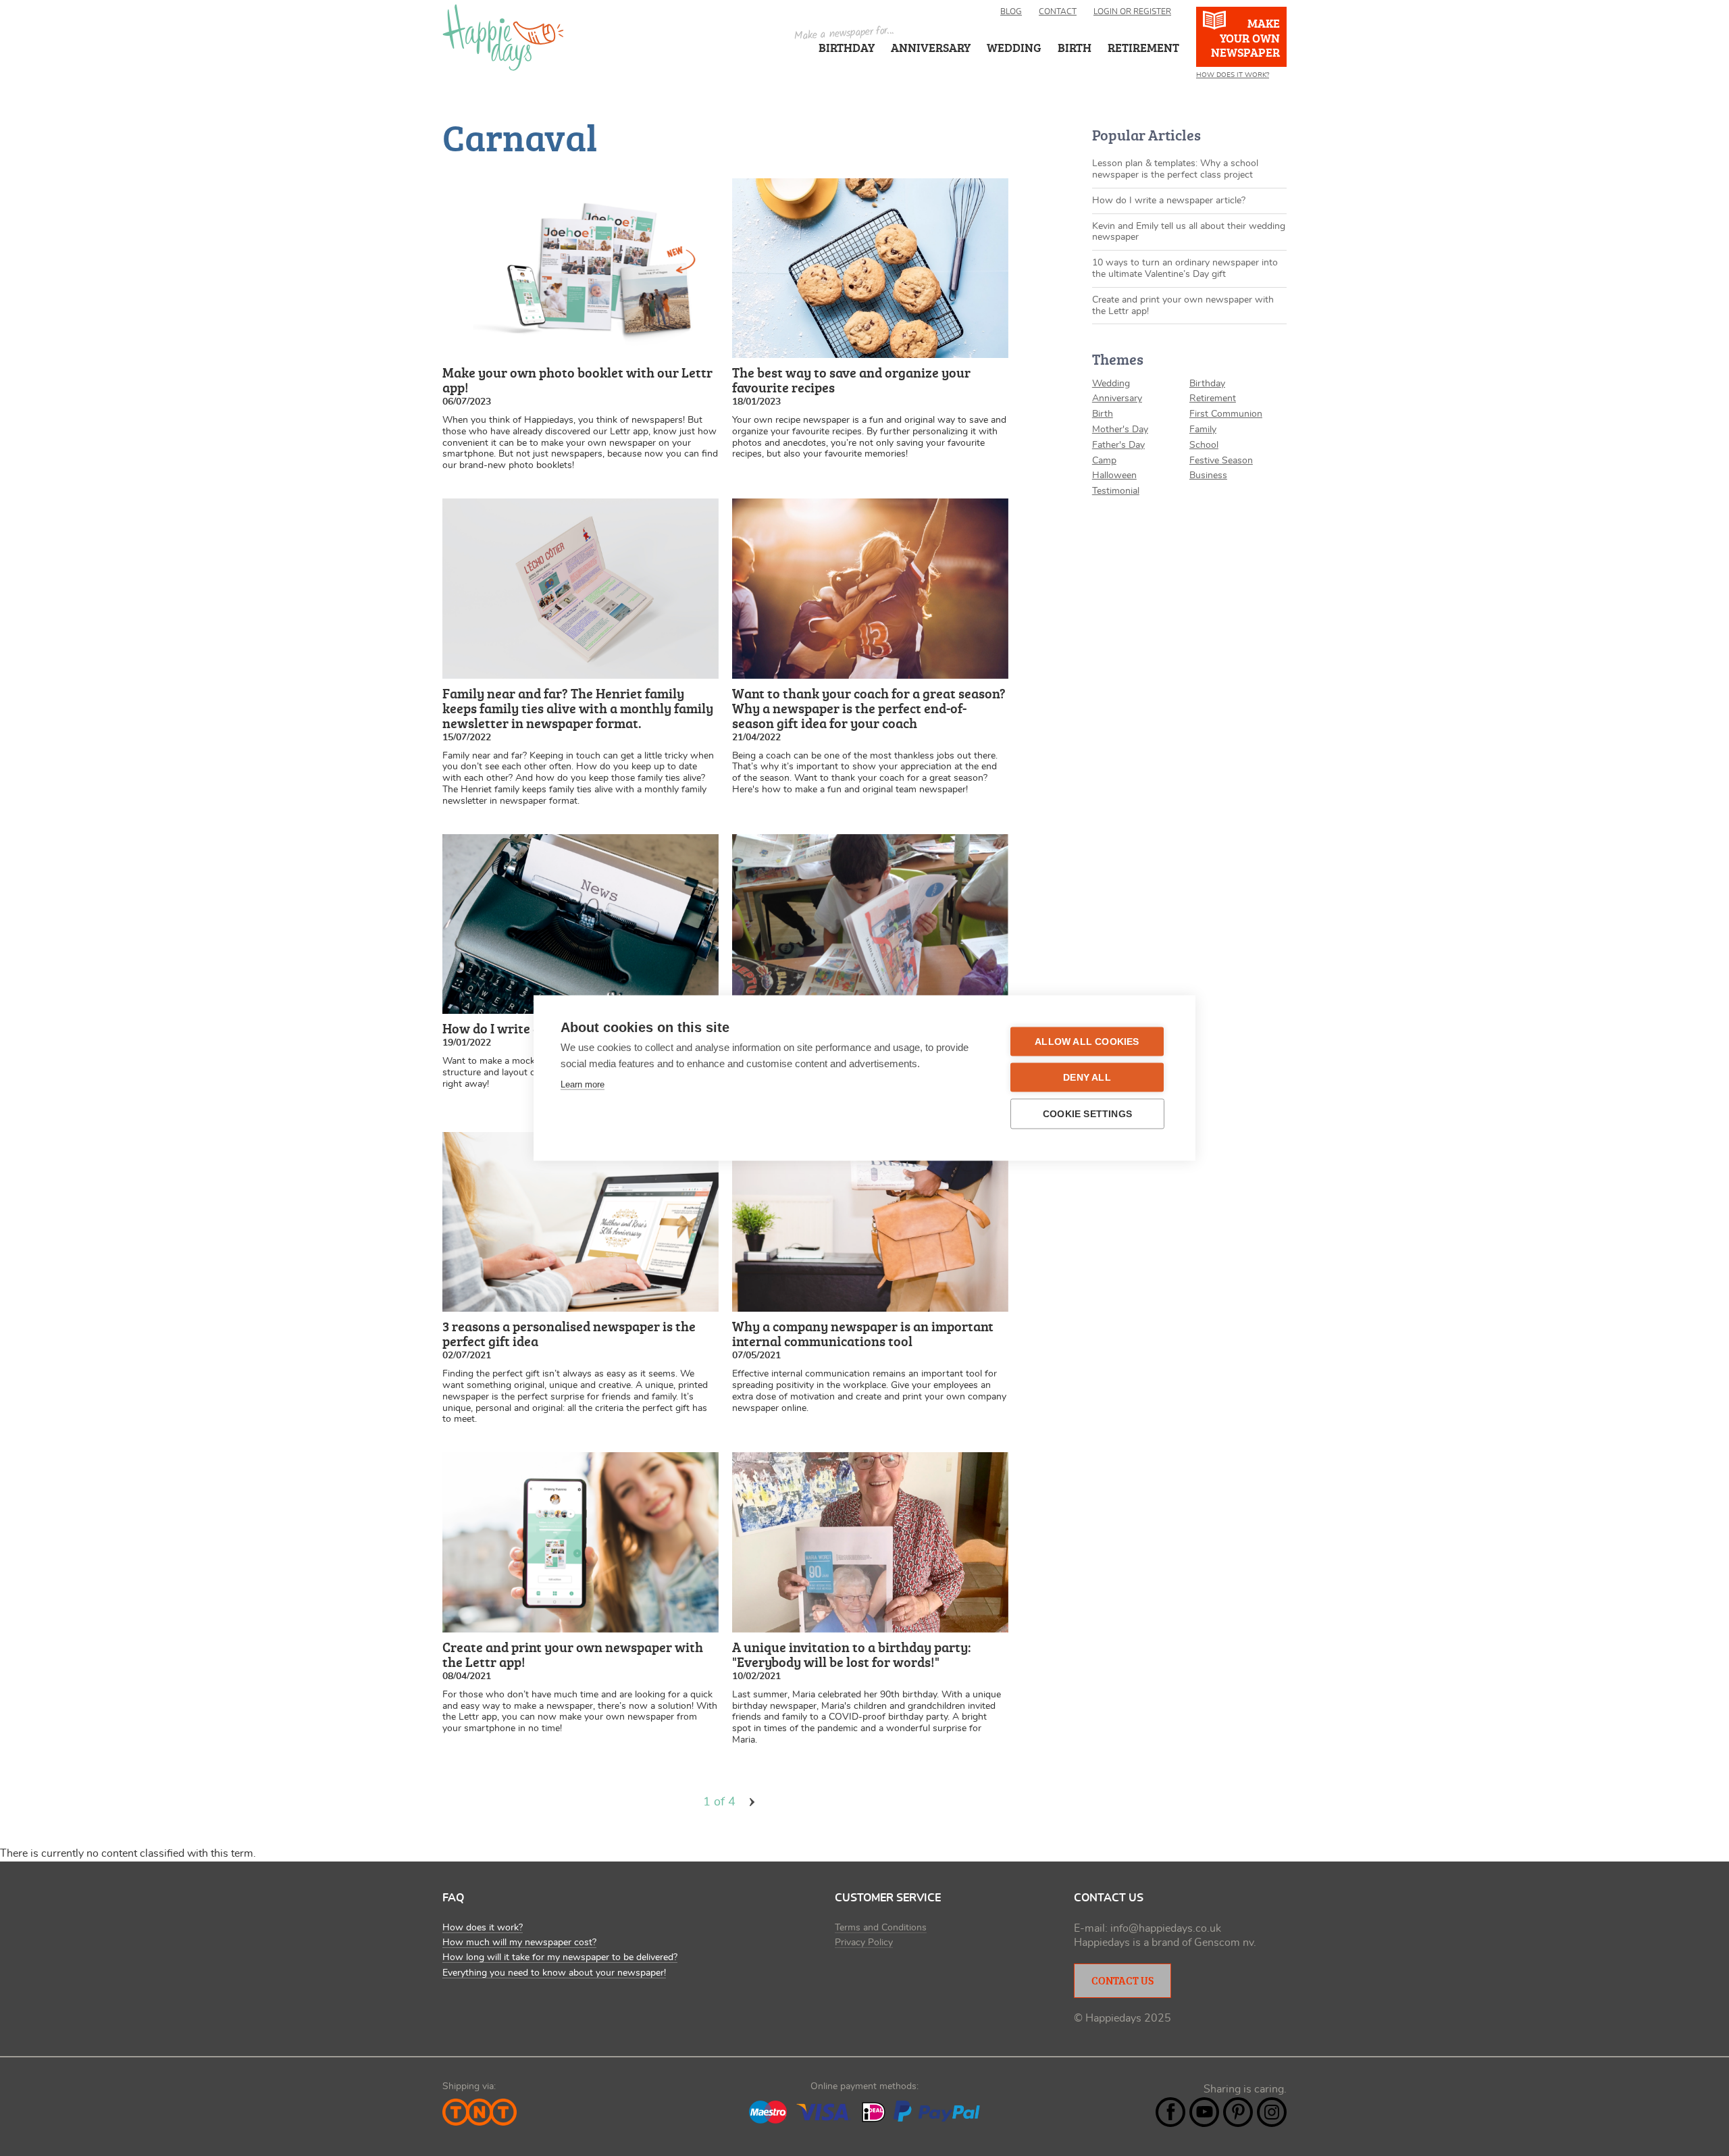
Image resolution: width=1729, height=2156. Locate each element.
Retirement (1213, 399)
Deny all (1087, 1078)
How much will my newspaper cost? (519, 1943)
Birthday (847, 47)
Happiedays (503, 37)
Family (1203, 430)
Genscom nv (1224, 1943)
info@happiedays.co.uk (1166, 1928)
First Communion (1226, 414)
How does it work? (483, 1928)
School (1204, 445)
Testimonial (1116, 491)
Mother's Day (1120, 430)
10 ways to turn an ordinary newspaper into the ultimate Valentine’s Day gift (1185, 268)
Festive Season (1221, 461)
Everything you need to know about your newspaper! (554, 1973)
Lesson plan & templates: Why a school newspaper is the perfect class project (1175, 169)
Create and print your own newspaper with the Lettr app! (1183, 306)
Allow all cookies (1087, 1042)
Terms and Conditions (881, 1928)
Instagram (1272, 2112)
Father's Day (1118, 445)
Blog (1011, 11)
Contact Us (1122, 1980)
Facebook (1170, 2112)
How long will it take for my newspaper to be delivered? (560, 1957)
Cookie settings (1087, 1114)
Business (1208, 476)
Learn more (583, 1084)
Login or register (1132, 11)
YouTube (1204, 2112)
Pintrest (1238, 2112)
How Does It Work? (1233, 75)
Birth (1103, 414)
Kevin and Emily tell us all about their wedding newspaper (1189, 232)
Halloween (1114, 476)
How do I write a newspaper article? (1169, 201)
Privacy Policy (864, 1943)
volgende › (752, 1802)
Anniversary (931, 47)
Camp (1104, 461)
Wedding (1111, 384)
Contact (1058, 11)
